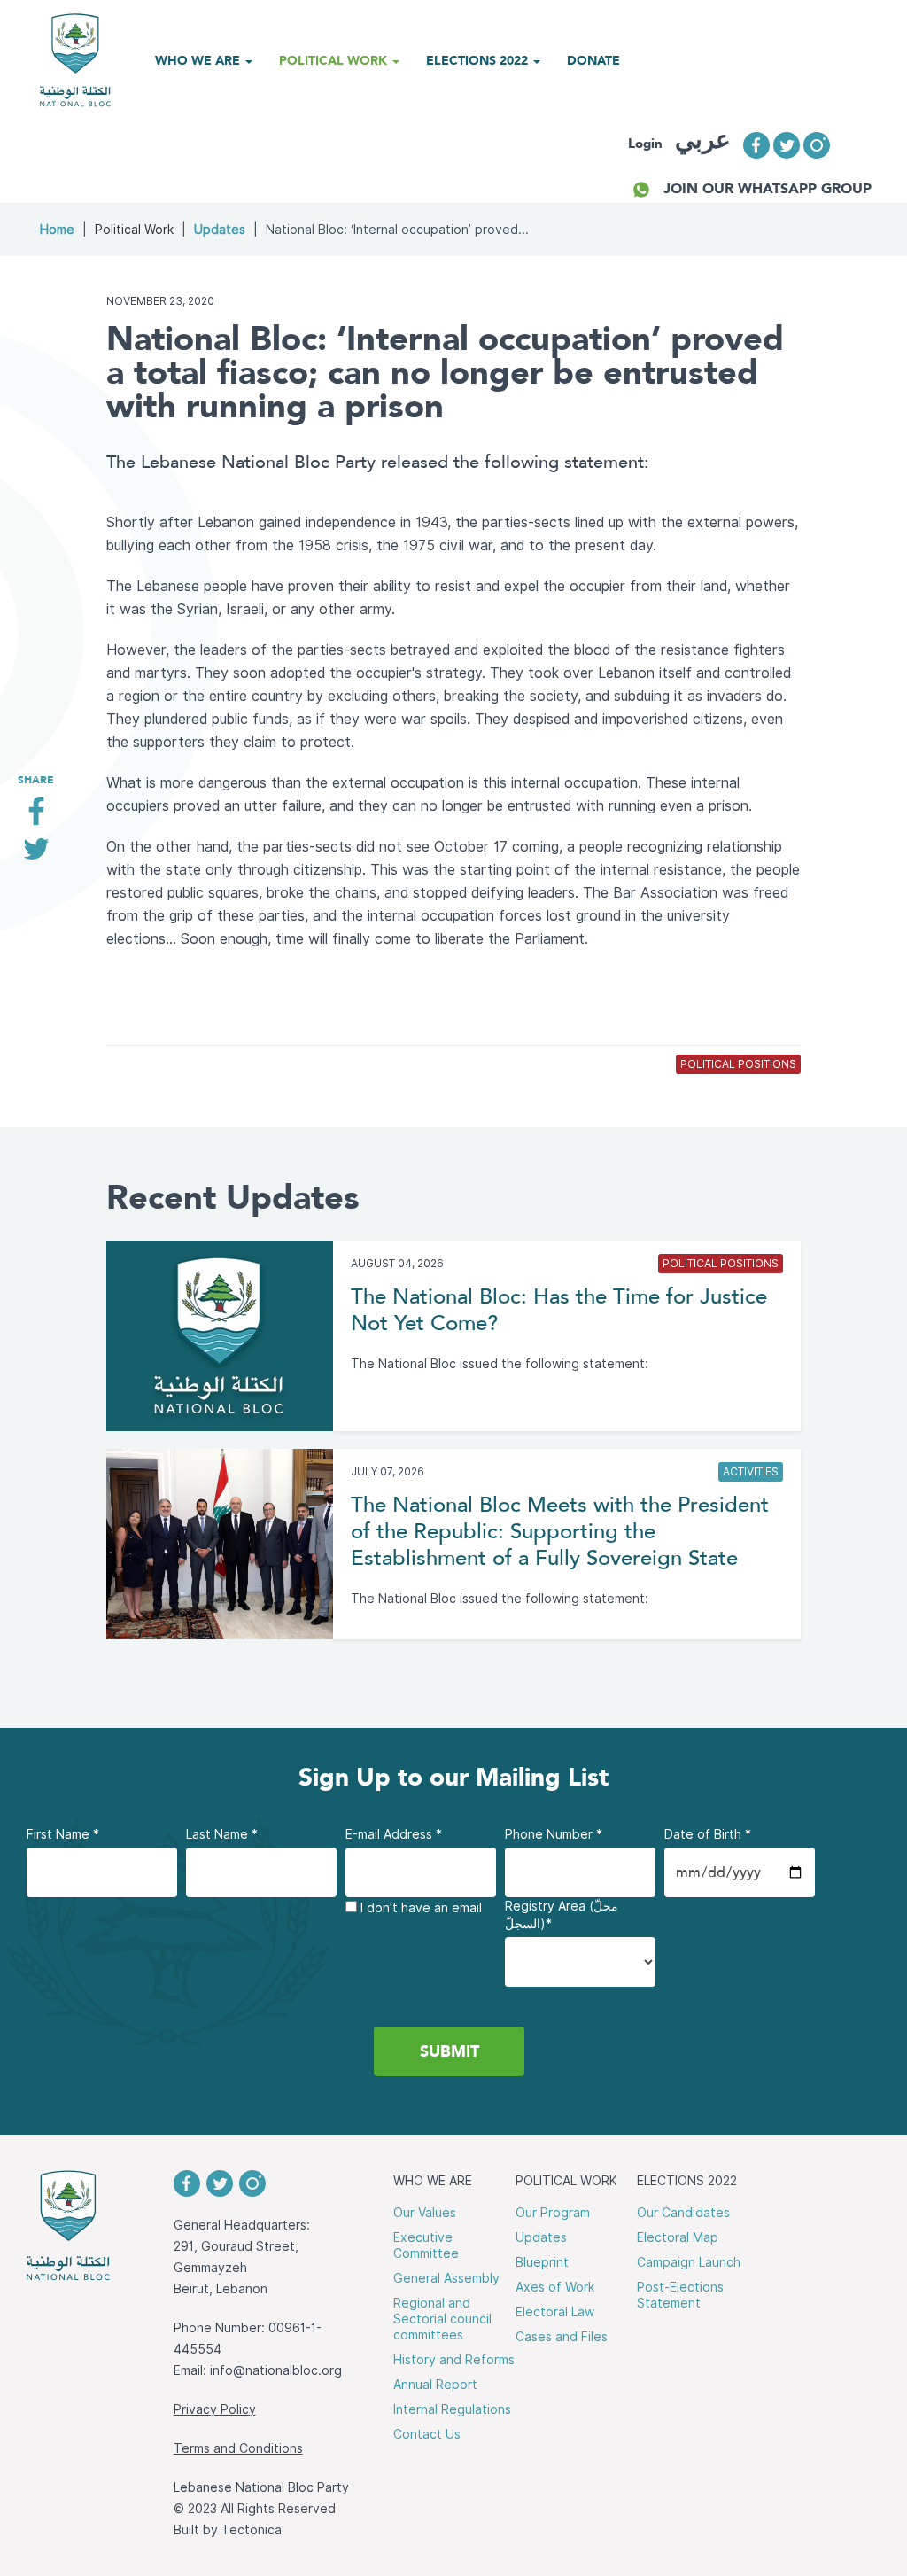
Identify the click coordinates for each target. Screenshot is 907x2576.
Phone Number (554, 1834)
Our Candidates (683, 2213)
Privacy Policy (215, 2409)
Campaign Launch (689, 2262)
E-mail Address (394, 1834)
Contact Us (427, 2434)
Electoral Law (555, 2312)
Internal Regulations (452, 2409)
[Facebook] (36, 817)
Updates (220, 230)
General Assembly (446, 2278)
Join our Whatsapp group (767, 188)
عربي (703, 140)
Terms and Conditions (238, 2448)
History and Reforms (454, 2360)
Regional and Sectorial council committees (442, 2319)
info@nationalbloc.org (276, 2370)
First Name (63, 1834)
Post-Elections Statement (680, 2295)
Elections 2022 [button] (479, 60)
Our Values (425, 2213)
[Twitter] (36, 856)
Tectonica (252, 2530)
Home (57, 230)
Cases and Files (562, 2337)
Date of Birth (708, 1834)
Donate (593, 60)
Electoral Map (678, 2237)
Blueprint (542, 2262)
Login (645, 144)
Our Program (553, 2213)
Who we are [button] (199, 60)
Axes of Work (555, 2287)
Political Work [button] (335, 60)
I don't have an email (419, 1908)
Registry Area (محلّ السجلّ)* (562, 1915)
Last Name (222, 1834)
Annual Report (435, 2385)
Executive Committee (426, 2245)
